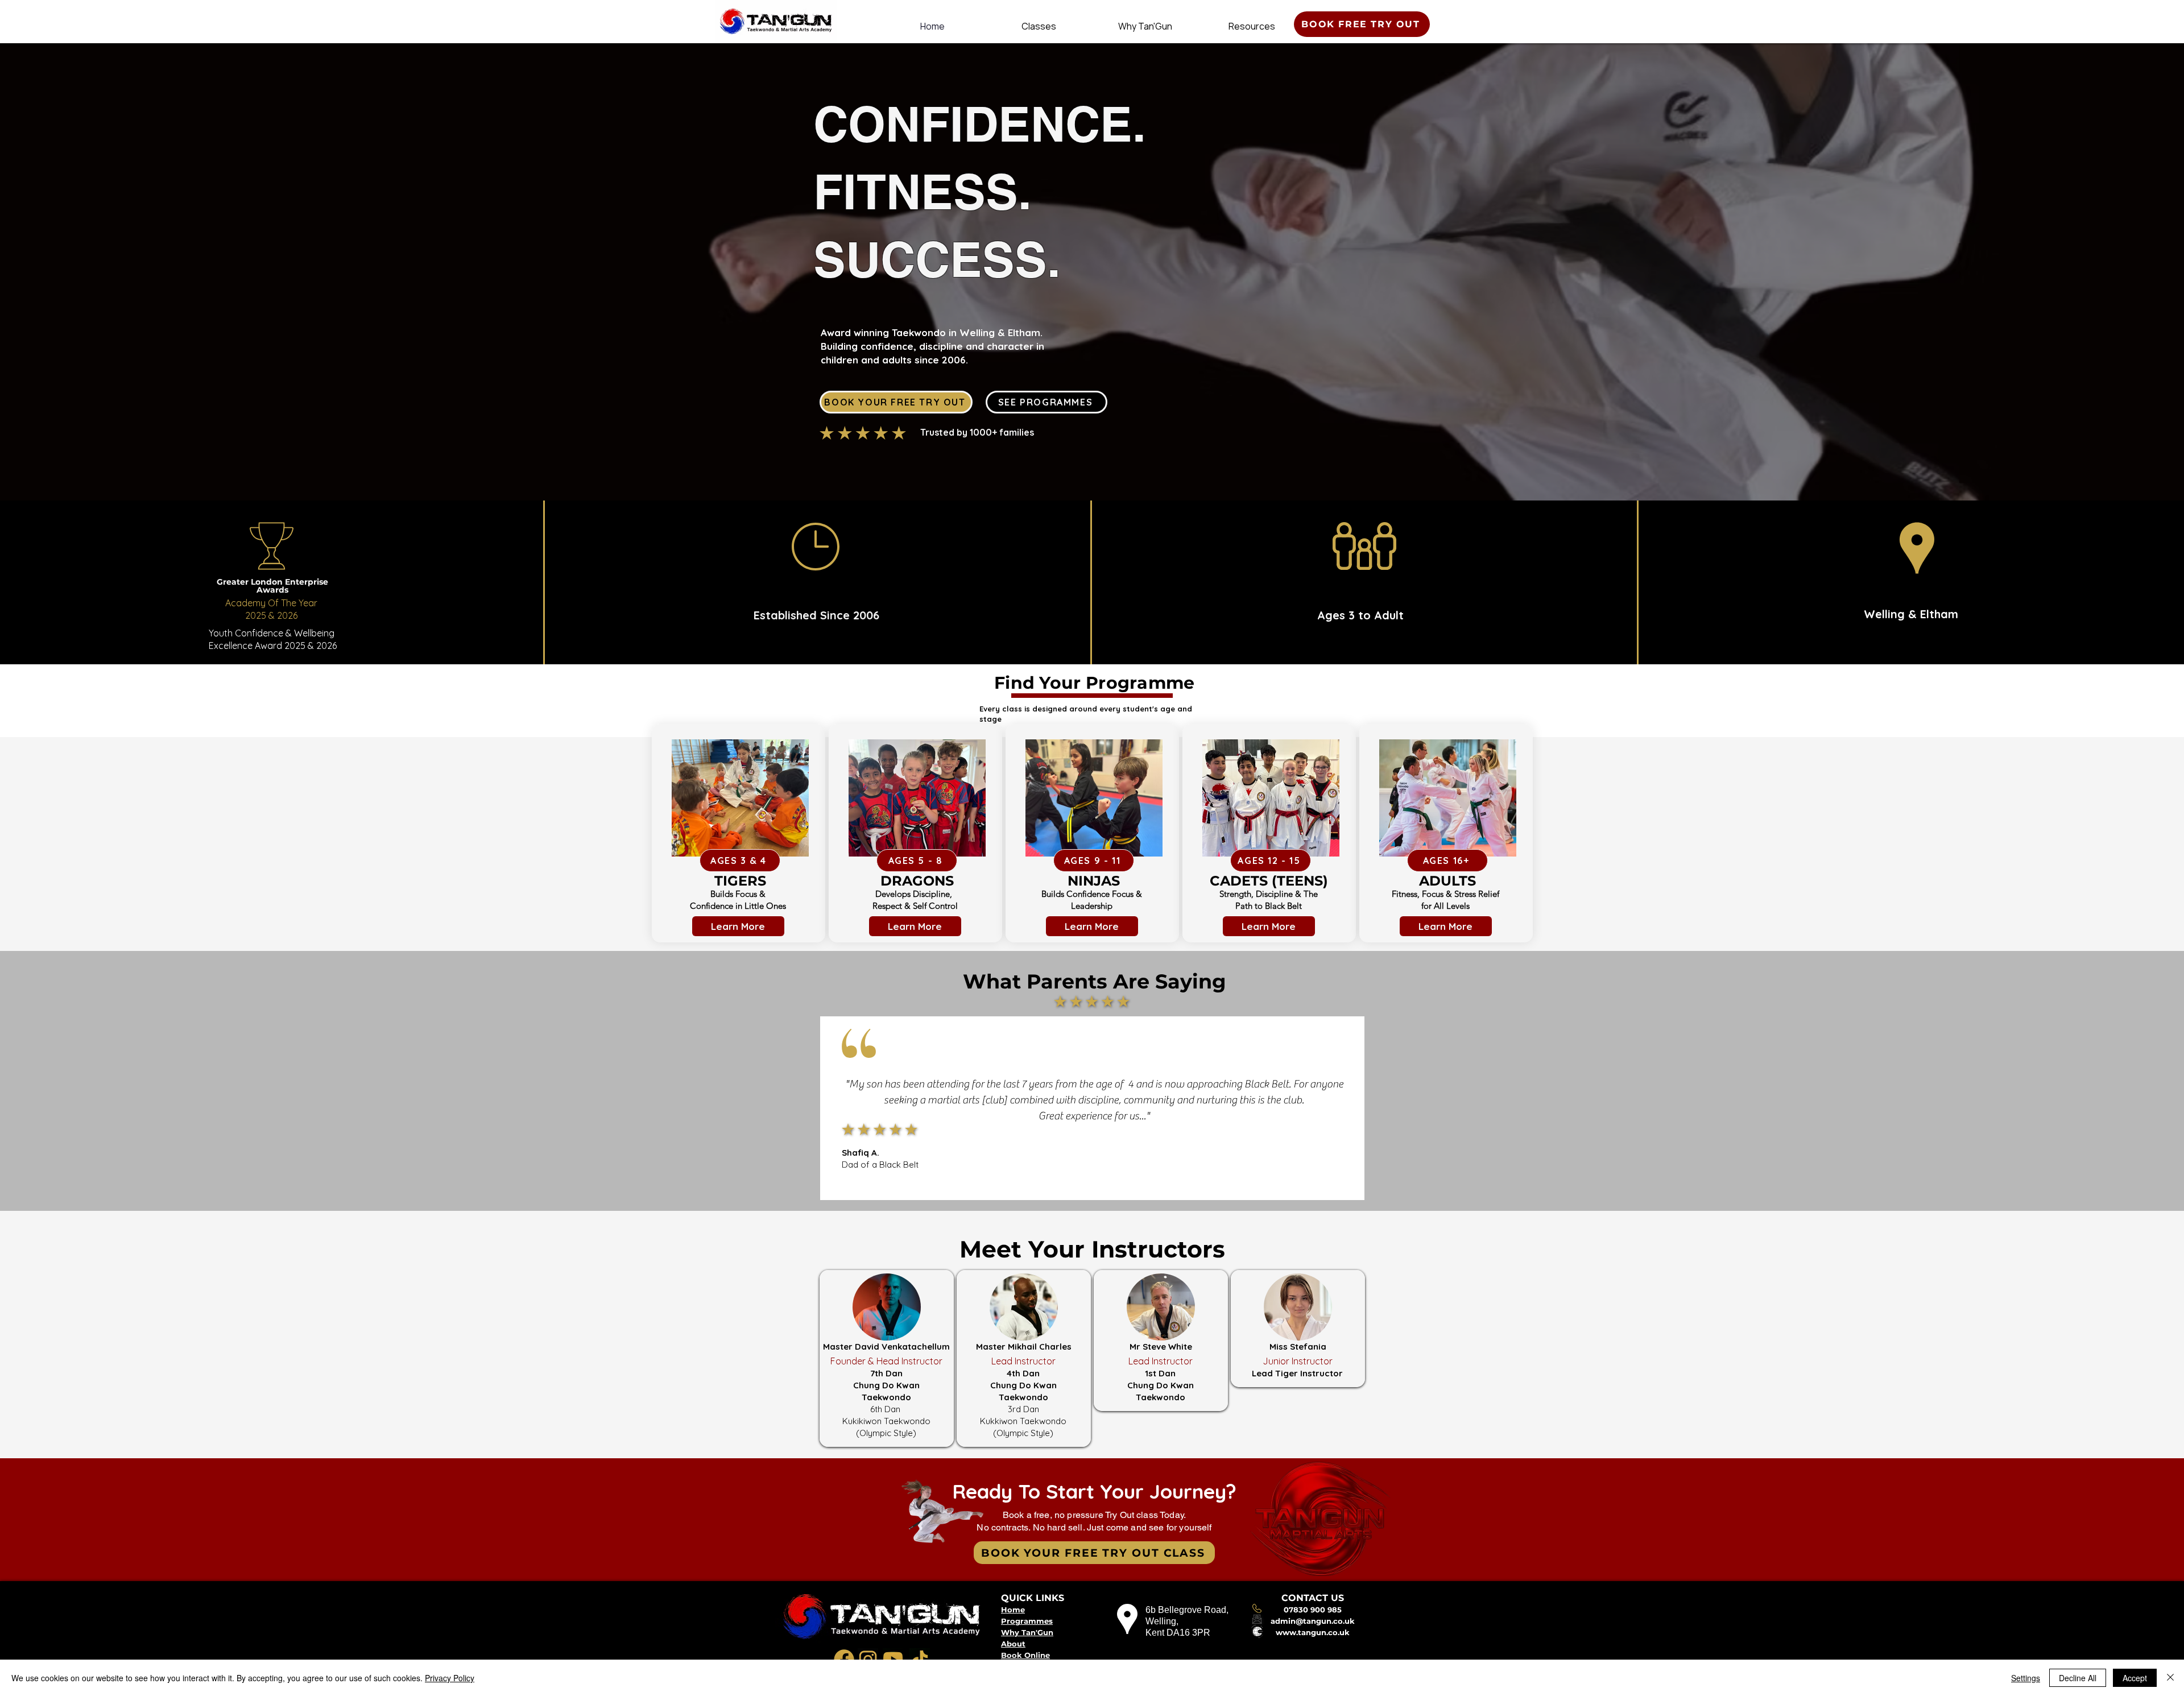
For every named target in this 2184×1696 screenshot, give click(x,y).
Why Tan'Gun (1027, 1632)
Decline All (2078, 1678)
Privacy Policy (450, 1678)
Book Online (1025, 1655)
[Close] (2170, 1678)
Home (1013, 1610)
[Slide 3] (1103, 1173)
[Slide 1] (1082, 1173)
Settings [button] (2026, 1678)
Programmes (1027, 1621)
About (1013, 1644)
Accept (2135, 1678)
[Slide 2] (1093, 1173)
